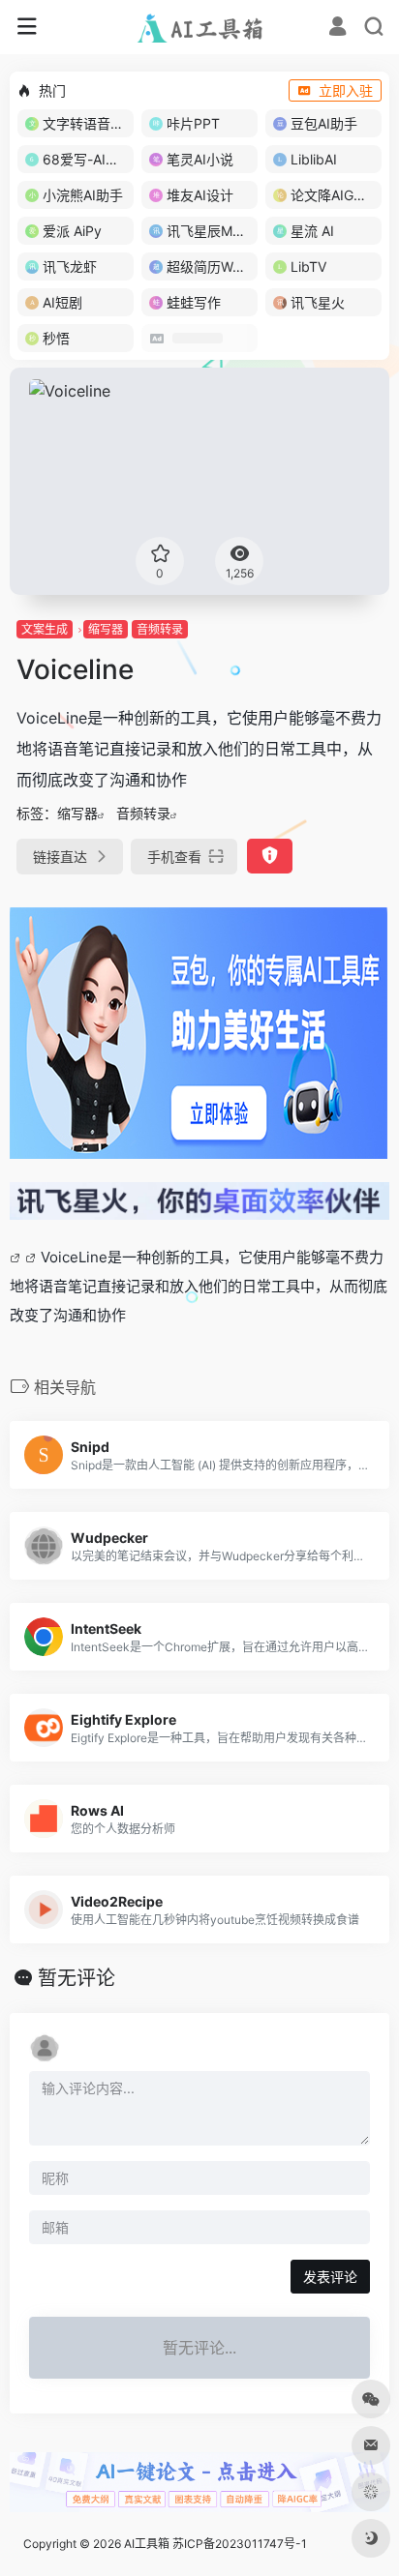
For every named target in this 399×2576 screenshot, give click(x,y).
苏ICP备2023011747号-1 (240, 2544)
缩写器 (106, 629)
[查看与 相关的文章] (17, 1257)
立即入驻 (346, 90)
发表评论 (330, 2277)
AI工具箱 (147, 2544)
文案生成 (45, 629)
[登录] (338, 29)
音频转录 (160, 629)
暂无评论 (77, 1978)
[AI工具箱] (200, 27)
